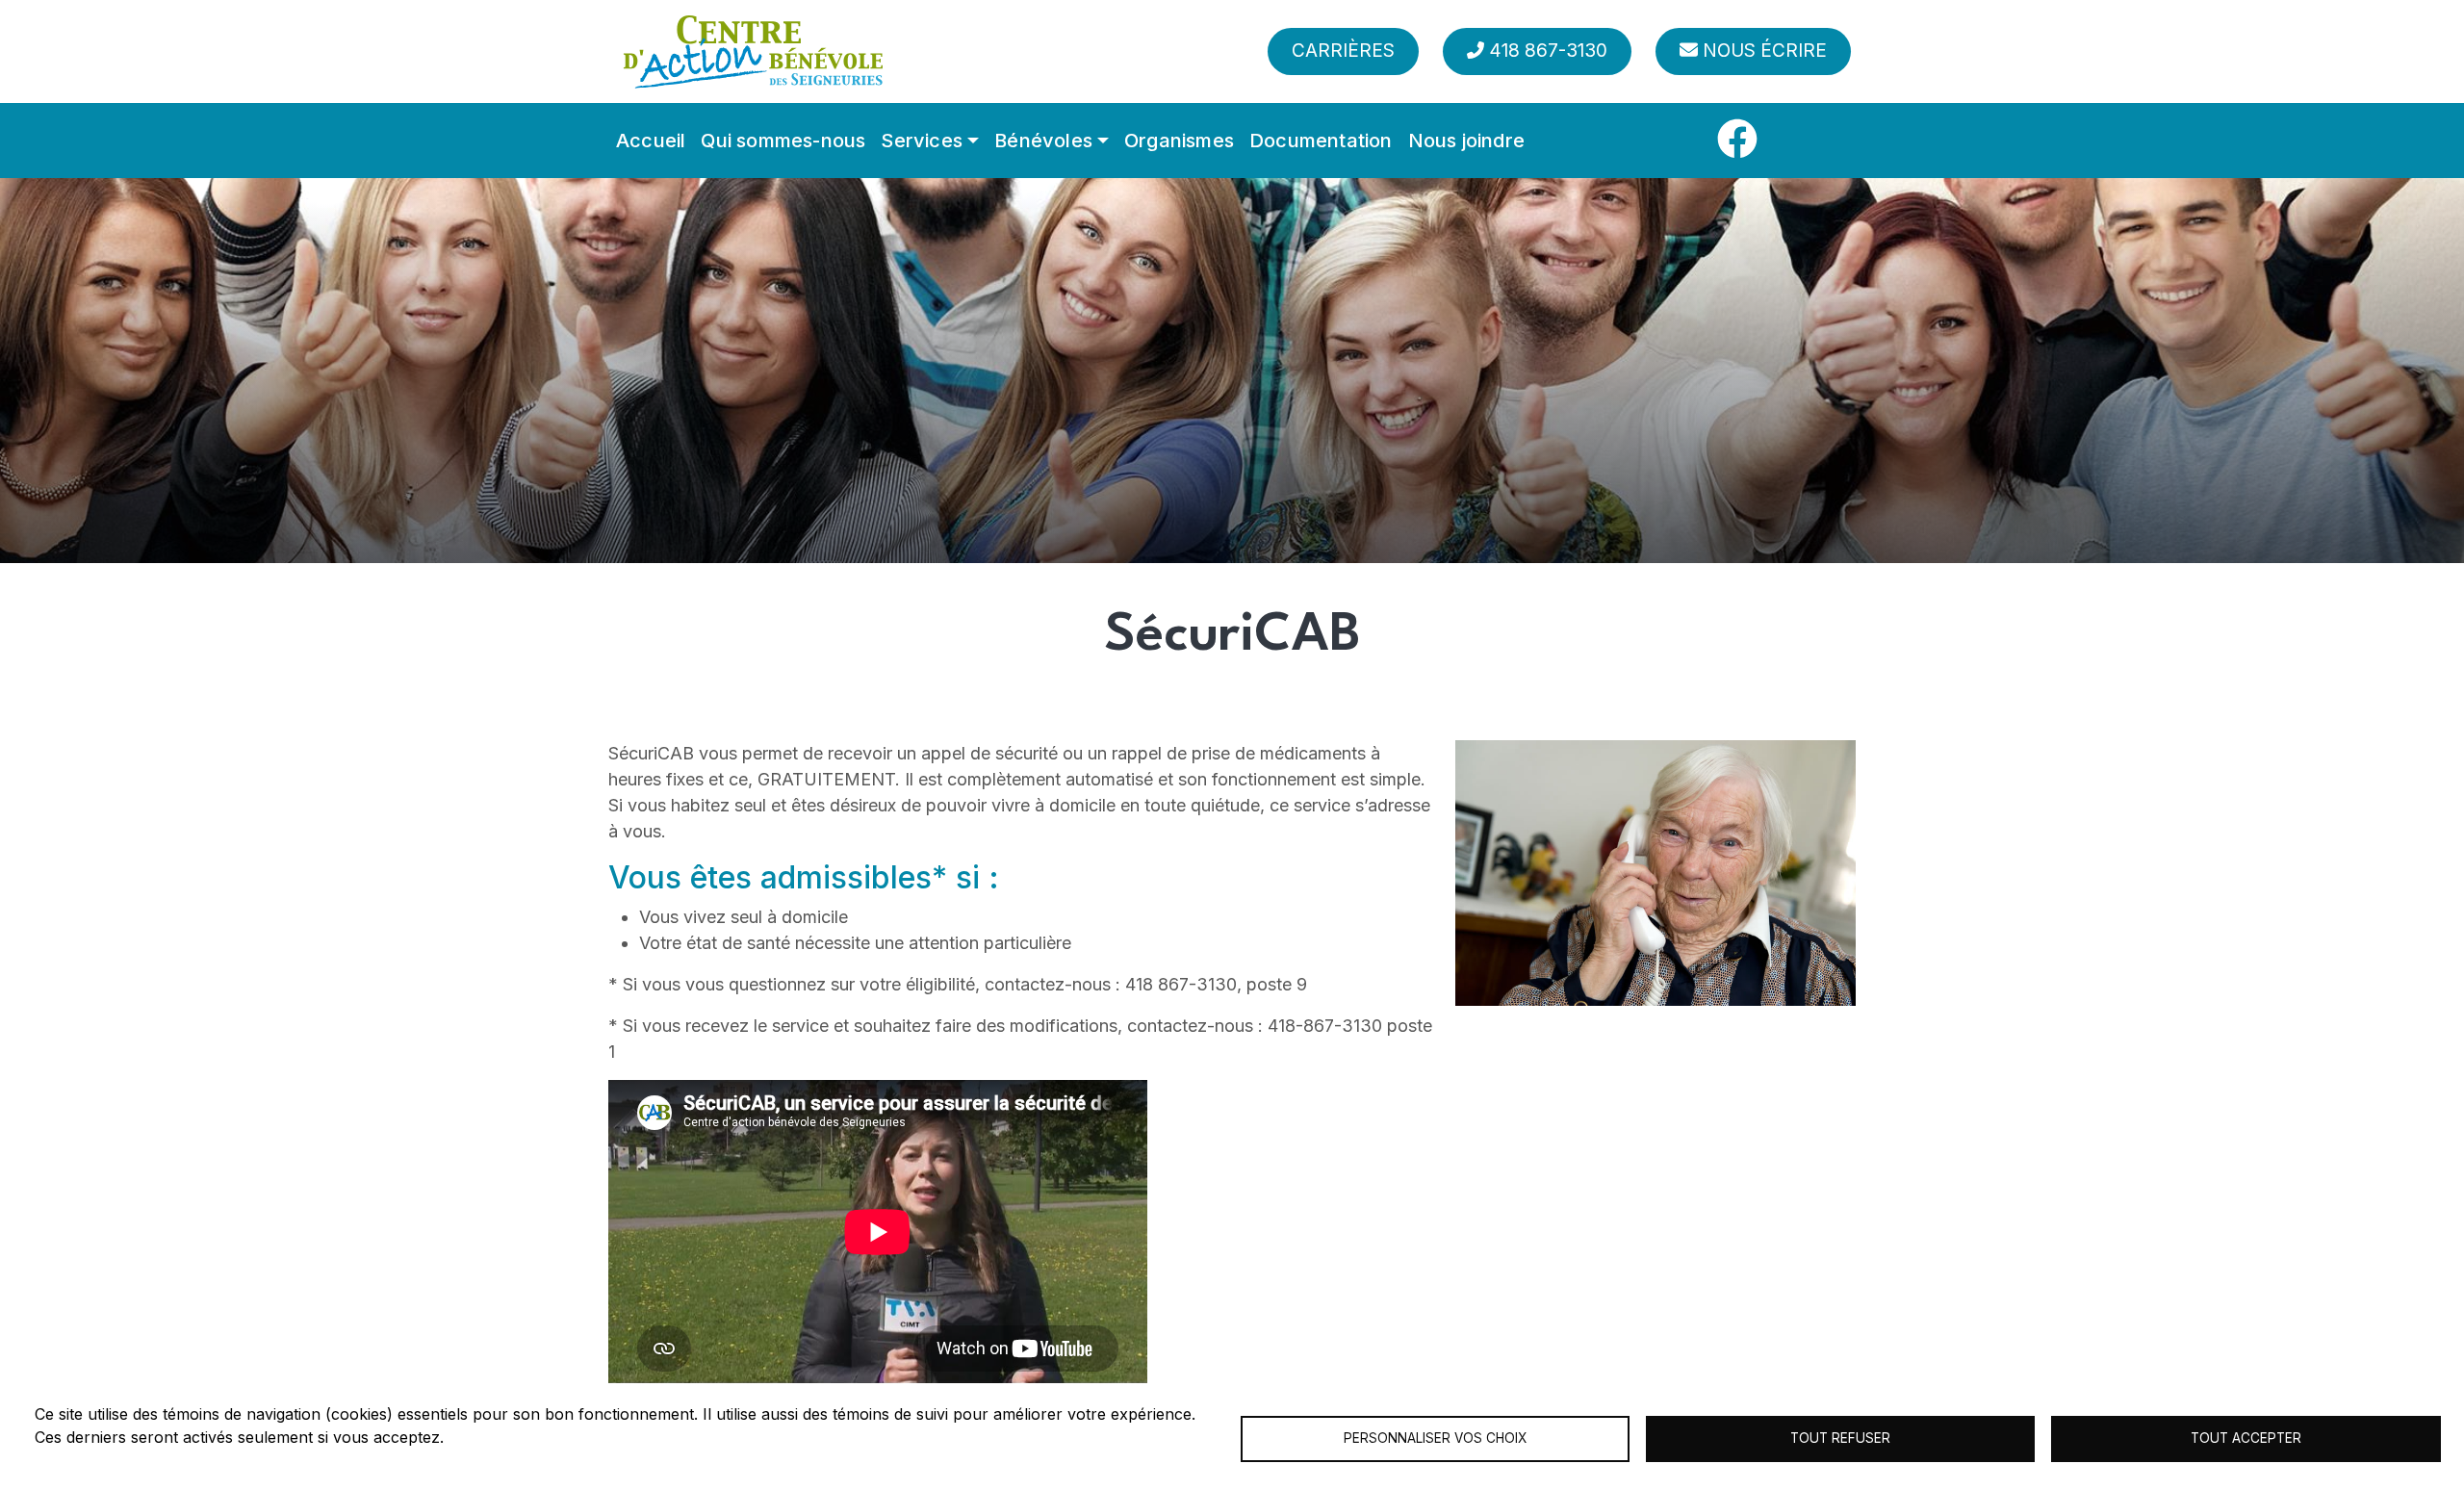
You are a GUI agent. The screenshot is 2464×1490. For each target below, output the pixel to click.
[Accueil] (753, 51)
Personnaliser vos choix (1435, 1438)
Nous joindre (1466, 141)
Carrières (1343, 51)
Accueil (651, 141)
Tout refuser (1840, 1438)
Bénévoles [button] (1043, 141)
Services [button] (922, 141)
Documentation (1321, 141)
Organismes (1179, 141)
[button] (1655, 871)
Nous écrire (1765, 51)
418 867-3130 (1548, 51)
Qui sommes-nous (783, 141)
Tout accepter (2246, 1438)
